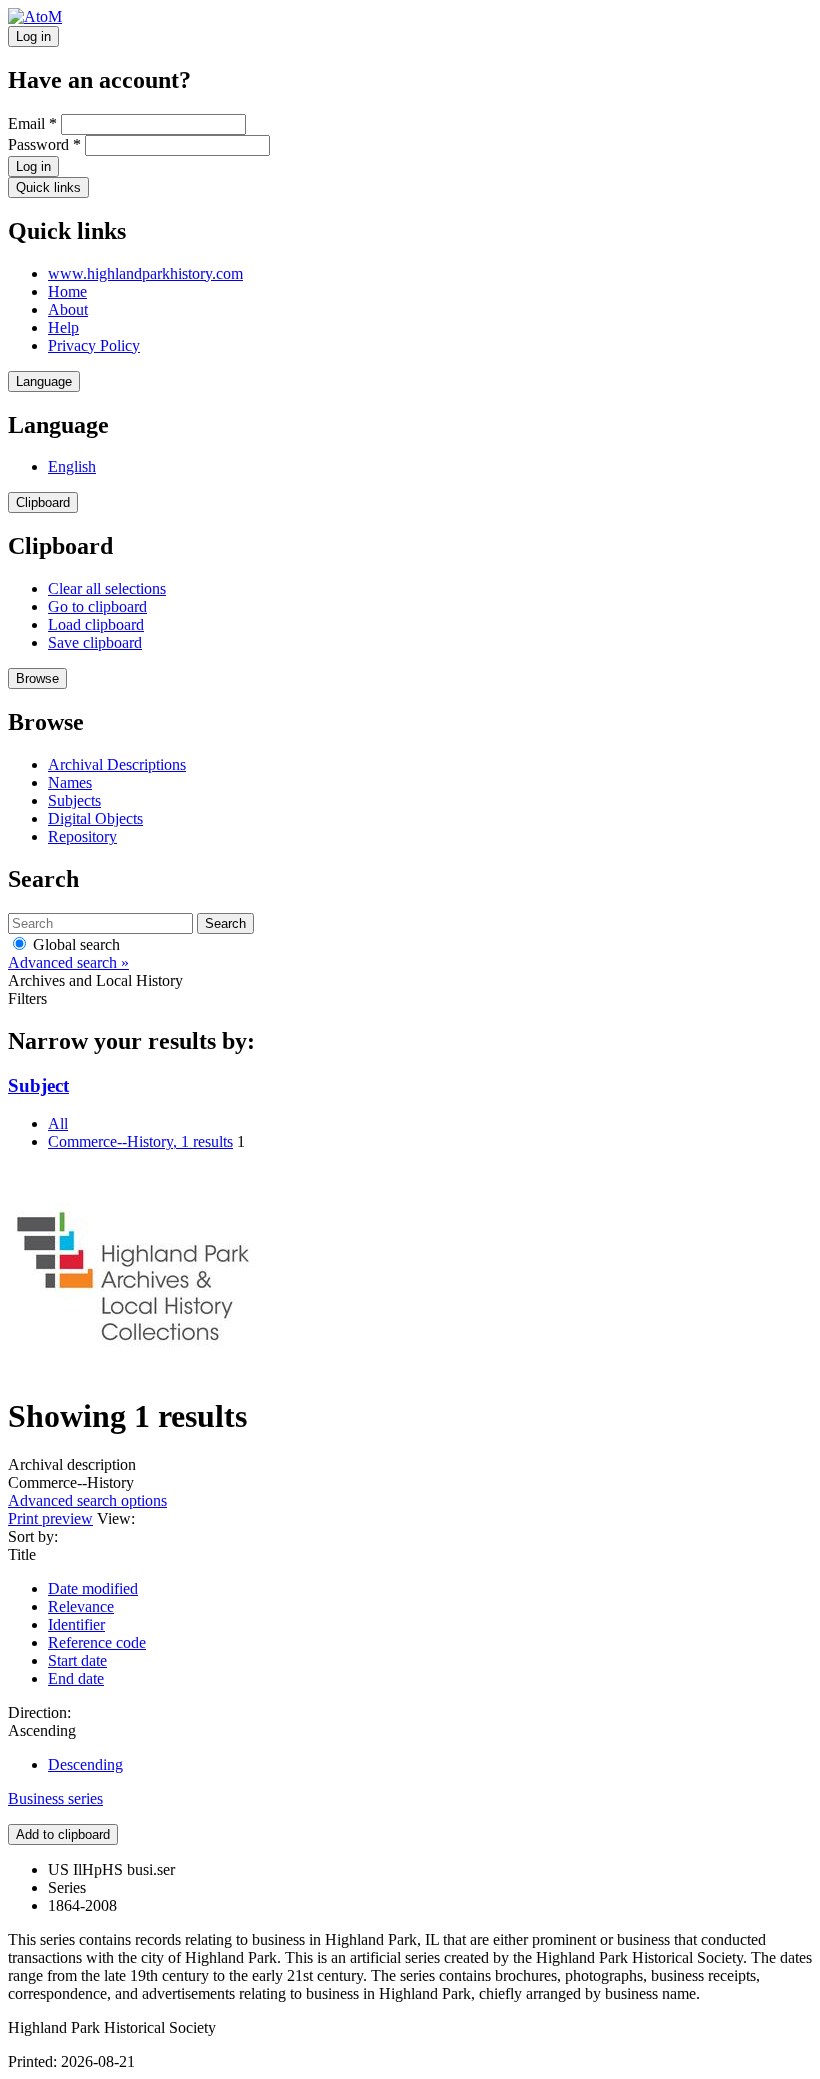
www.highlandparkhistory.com (145, 273)
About (68, 309)
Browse (37, 678)
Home (67, 291)
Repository (82, 836)
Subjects (74, 800)
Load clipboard (96, 624)
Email (32, 123)
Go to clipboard (97, 606)
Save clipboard (95, 642)
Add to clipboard (63, 1834)
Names (70, 782)
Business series (55, 1798)
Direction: (39, 1712)
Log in (33, 36)
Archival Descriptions (117, 764)
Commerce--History (140, 1141)
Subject (38, 1085)
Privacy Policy (94, 345)
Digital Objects (95, 818)
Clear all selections (107, 588)
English (72, 466)
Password (44, 144)
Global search (74, 944)
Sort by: (33, 1536)
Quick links (48, 187)
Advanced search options (87, 1500)
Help (63, 327)
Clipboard (43, 502)
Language (44, 381)
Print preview (50, 1518)
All (58, 1123)
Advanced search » (68, 962)
